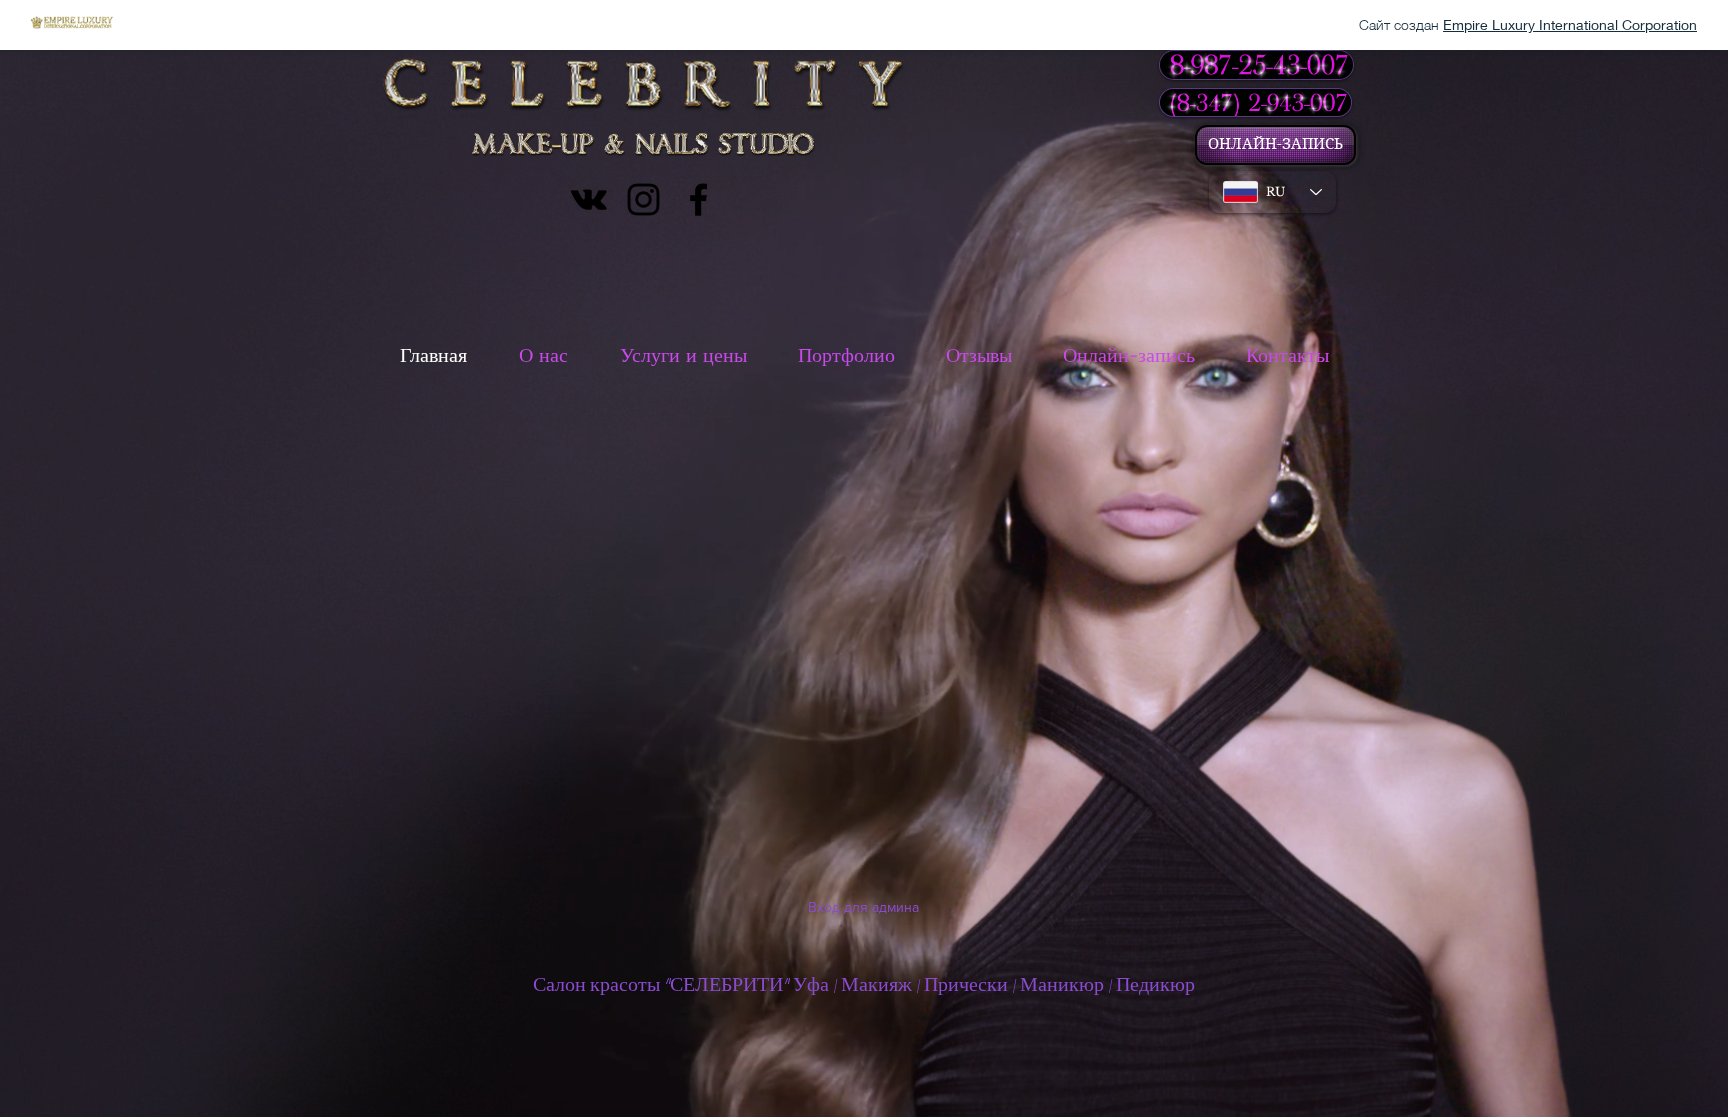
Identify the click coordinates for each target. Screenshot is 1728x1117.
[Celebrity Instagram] (643, 199)
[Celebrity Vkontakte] (588, 199)
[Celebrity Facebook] (698, 199)
